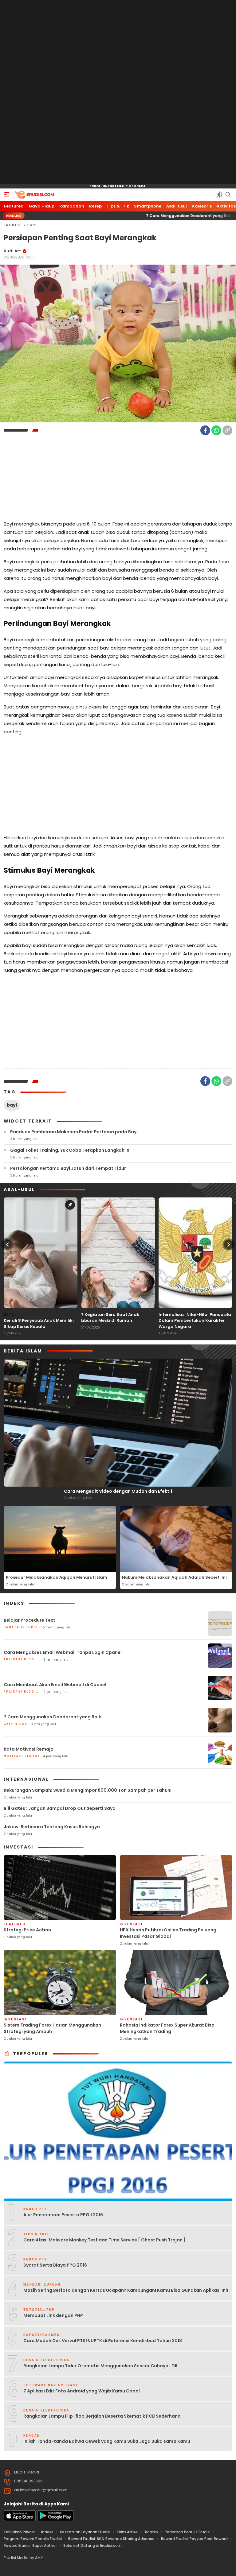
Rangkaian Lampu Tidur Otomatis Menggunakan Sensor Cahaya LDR (100, 2366)
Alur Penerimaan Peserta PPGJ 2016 (63, 2215)
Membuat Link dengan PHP (53, 2315)
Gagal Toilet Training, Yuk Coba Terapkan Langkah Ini (70, 1150)
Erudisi (12, 225)
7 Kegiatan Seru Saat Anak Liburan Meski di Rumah (110, 1318)
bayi (12, 1105)
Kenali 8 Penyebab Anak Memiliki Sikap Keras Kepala (39, 1323)
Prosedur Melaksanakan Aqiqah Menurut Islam (57, 1577)
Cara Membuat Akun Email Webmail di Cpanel (55, 1685)
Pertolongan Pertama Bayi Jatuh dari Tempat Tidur (68, 1168)
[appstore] (20, 2520)
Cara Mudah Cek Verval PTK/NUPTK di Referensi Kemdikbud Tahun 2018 (103, 2341)
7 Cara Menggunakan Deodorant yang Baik (122, 216)
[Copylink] (227, 430)
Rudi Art (12, 251)
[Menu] (7, 195)
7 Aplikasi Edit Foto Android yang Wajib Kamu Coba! (82, 2391)
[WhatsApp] (216, 430)
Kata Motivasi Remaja (29, 1749)
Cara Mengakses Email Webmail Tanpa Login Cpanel (63, 1652)
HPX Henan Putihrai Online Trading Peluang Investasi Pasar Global (168, 1933)
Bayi (32, 225)
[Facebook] (205, 430)
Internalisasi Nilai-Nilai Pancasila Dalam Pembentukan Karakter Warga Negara (195, 1321)
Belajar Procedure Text (29, 1620)
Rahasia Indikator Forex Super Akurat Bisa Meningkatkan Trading (167, 2028)
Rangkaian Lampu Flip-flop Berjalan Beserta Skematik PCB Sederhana (102, 2416)
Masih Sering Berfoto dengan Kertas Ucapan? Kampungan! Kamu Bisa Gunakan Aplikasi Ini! (126, 2290)
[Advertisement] (118, 92)
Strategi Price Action (27, 1930)
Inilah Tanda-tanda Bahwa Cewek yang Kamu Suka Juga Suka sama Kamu (107, 2441)
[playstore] (55, 2520)
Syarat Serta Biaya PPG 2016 (55, 2265)
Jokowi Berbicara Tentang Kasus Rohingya (52, 1827)
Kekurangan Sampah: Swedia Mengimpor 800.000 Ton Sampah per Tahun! (88, 1790)
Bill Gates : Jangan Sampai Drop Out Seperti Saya (60, 1808)
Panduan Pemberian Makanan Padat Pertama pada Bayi (74, 1132)
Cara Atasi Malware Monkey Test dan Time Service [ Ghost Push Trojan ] (104, 2240)
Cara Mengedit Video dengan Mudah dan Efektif (118, 1491)
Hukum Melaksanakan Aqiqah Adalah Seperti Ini (174, 1577)
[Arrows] (7, 1244)
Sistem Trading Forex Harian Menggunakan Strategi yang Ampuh (52, 2028)
